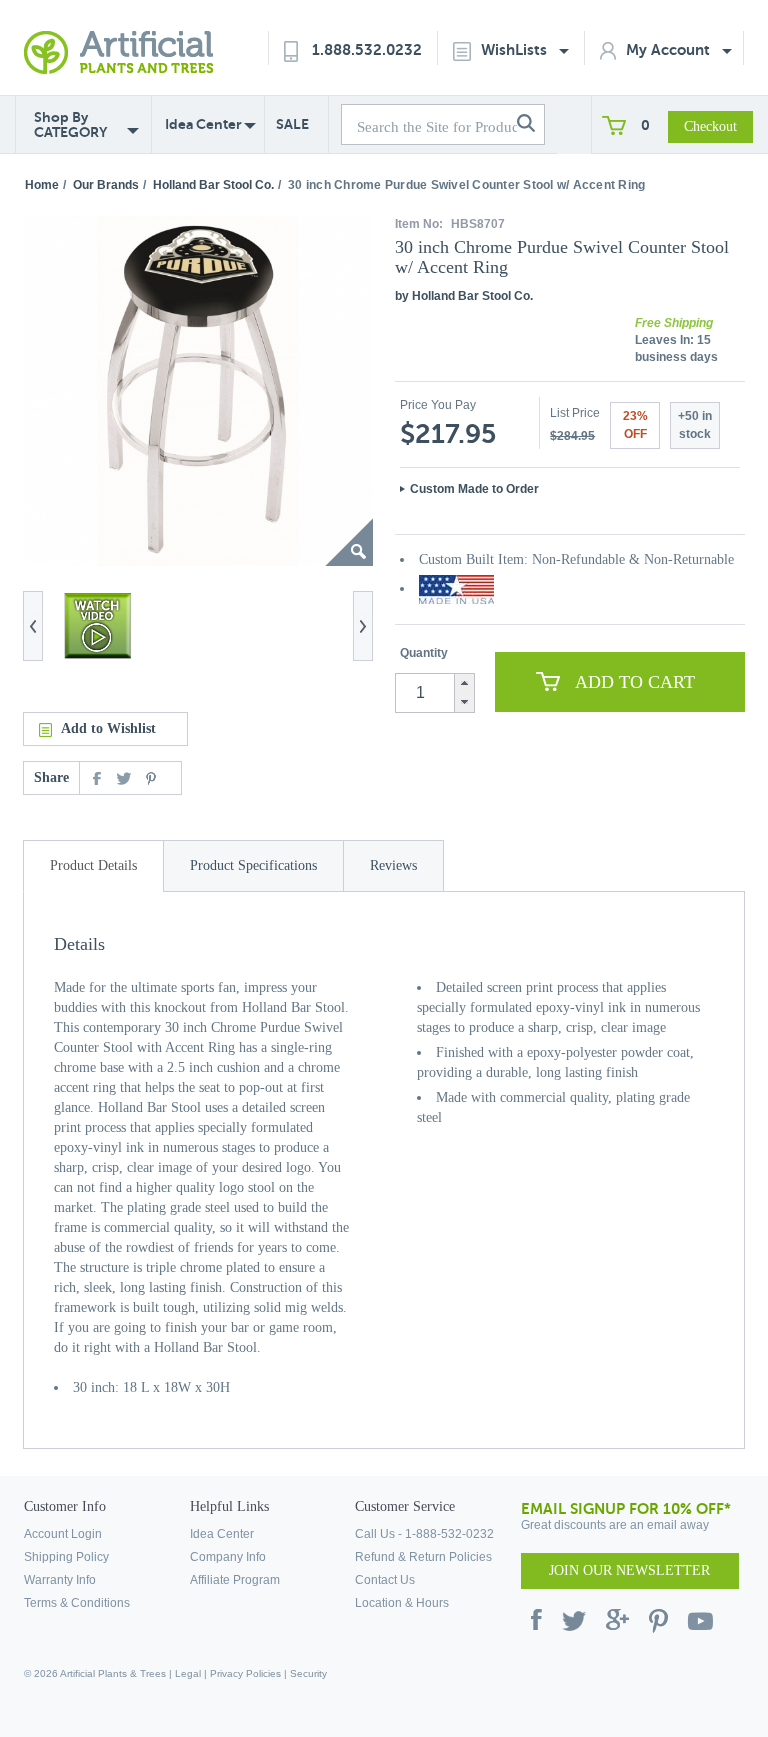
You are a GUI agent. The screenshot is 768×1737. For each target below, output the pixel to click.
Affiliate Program (235, 1580)
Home (42, 185)
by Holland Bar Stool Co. (464, 296)
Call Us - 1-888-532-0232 (424, 1534)
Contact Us (385, 1580)
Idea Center (203, 124)
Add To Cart (635, 682)
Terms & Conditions (77, 1603)
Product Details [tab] (93, 865)
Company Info (228, 1557)
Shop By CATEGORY (70, 125)
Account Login (63, 1534)
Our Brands (106, 185)
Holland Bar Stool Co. (213, 185)
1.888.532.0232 (367, 49)
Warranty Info (60, 1580)
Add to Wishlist (108, 728)
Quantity (424, 653)
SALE (292, 124)
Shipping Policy (66, 1557)
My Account (670, 49)
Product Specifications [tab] (253, 865)
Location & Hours (402, 1603)
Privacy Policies (245, 1673)
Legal (188, 1673)
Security (308, 1673)
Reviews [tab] (393, 865)
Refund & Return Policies (423, 1557)
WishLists (516, 49)
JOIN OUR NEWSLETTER (629, 1570)
